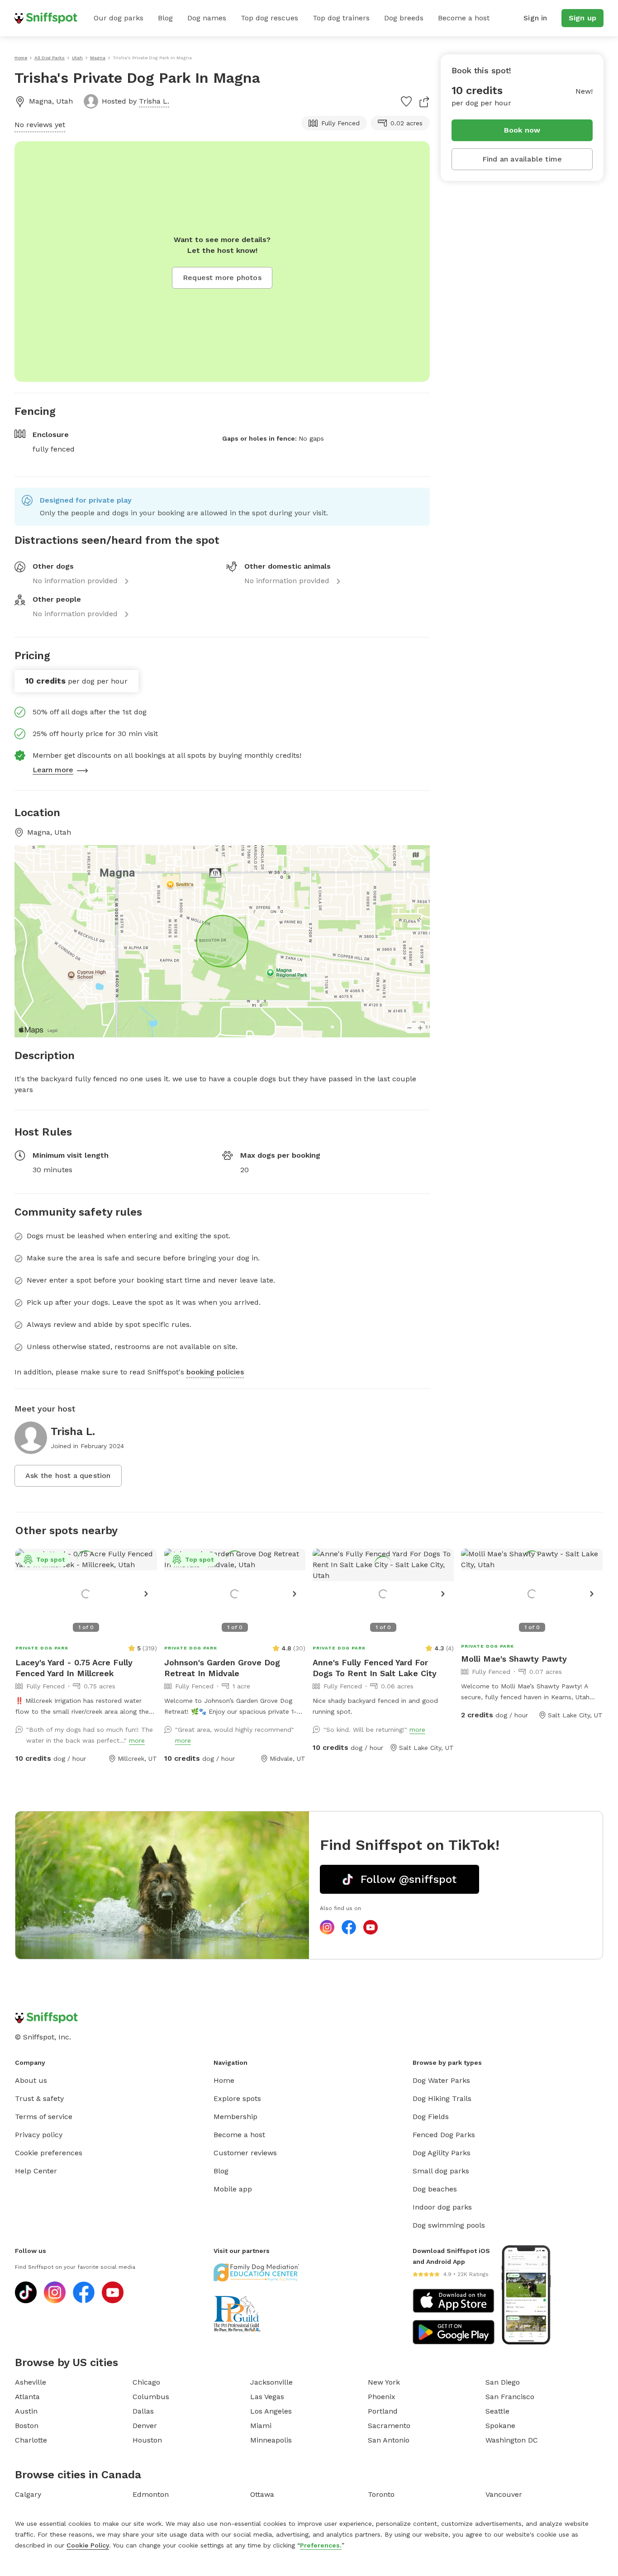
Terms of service (44, 2117)
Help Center (36, 2171)
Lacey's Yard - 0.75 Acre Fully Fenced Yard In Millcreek (74, 1668)
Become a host (464, 18)
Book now (522, 130)
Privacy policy (39, 2135)
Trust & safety (39, 2098)
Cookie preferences (49, 2153)
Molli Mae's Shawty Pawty (514, 1659)
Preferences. (321, 2545)
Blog (165, 18)
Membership (235, 2117)
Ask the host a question (68, 1476)
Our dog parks (119, 18)
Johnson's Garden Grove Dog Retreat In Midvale (222, 1668)
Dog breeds (404, 18)
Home (224, 2080)
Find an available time (522, 159)
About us (31, 2080)
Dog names (207, 18)
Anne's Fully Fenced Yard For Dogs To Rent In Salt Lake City (375, 1668)
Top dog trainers (341, 18)
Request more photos (222, 278)
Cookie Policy (88, 2545)
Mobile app (233, 2189)
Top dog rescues (269, 18)
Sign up (582, 18)
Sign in (535, 18)
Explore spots (237, 2098)
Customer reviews (245, 2153)
